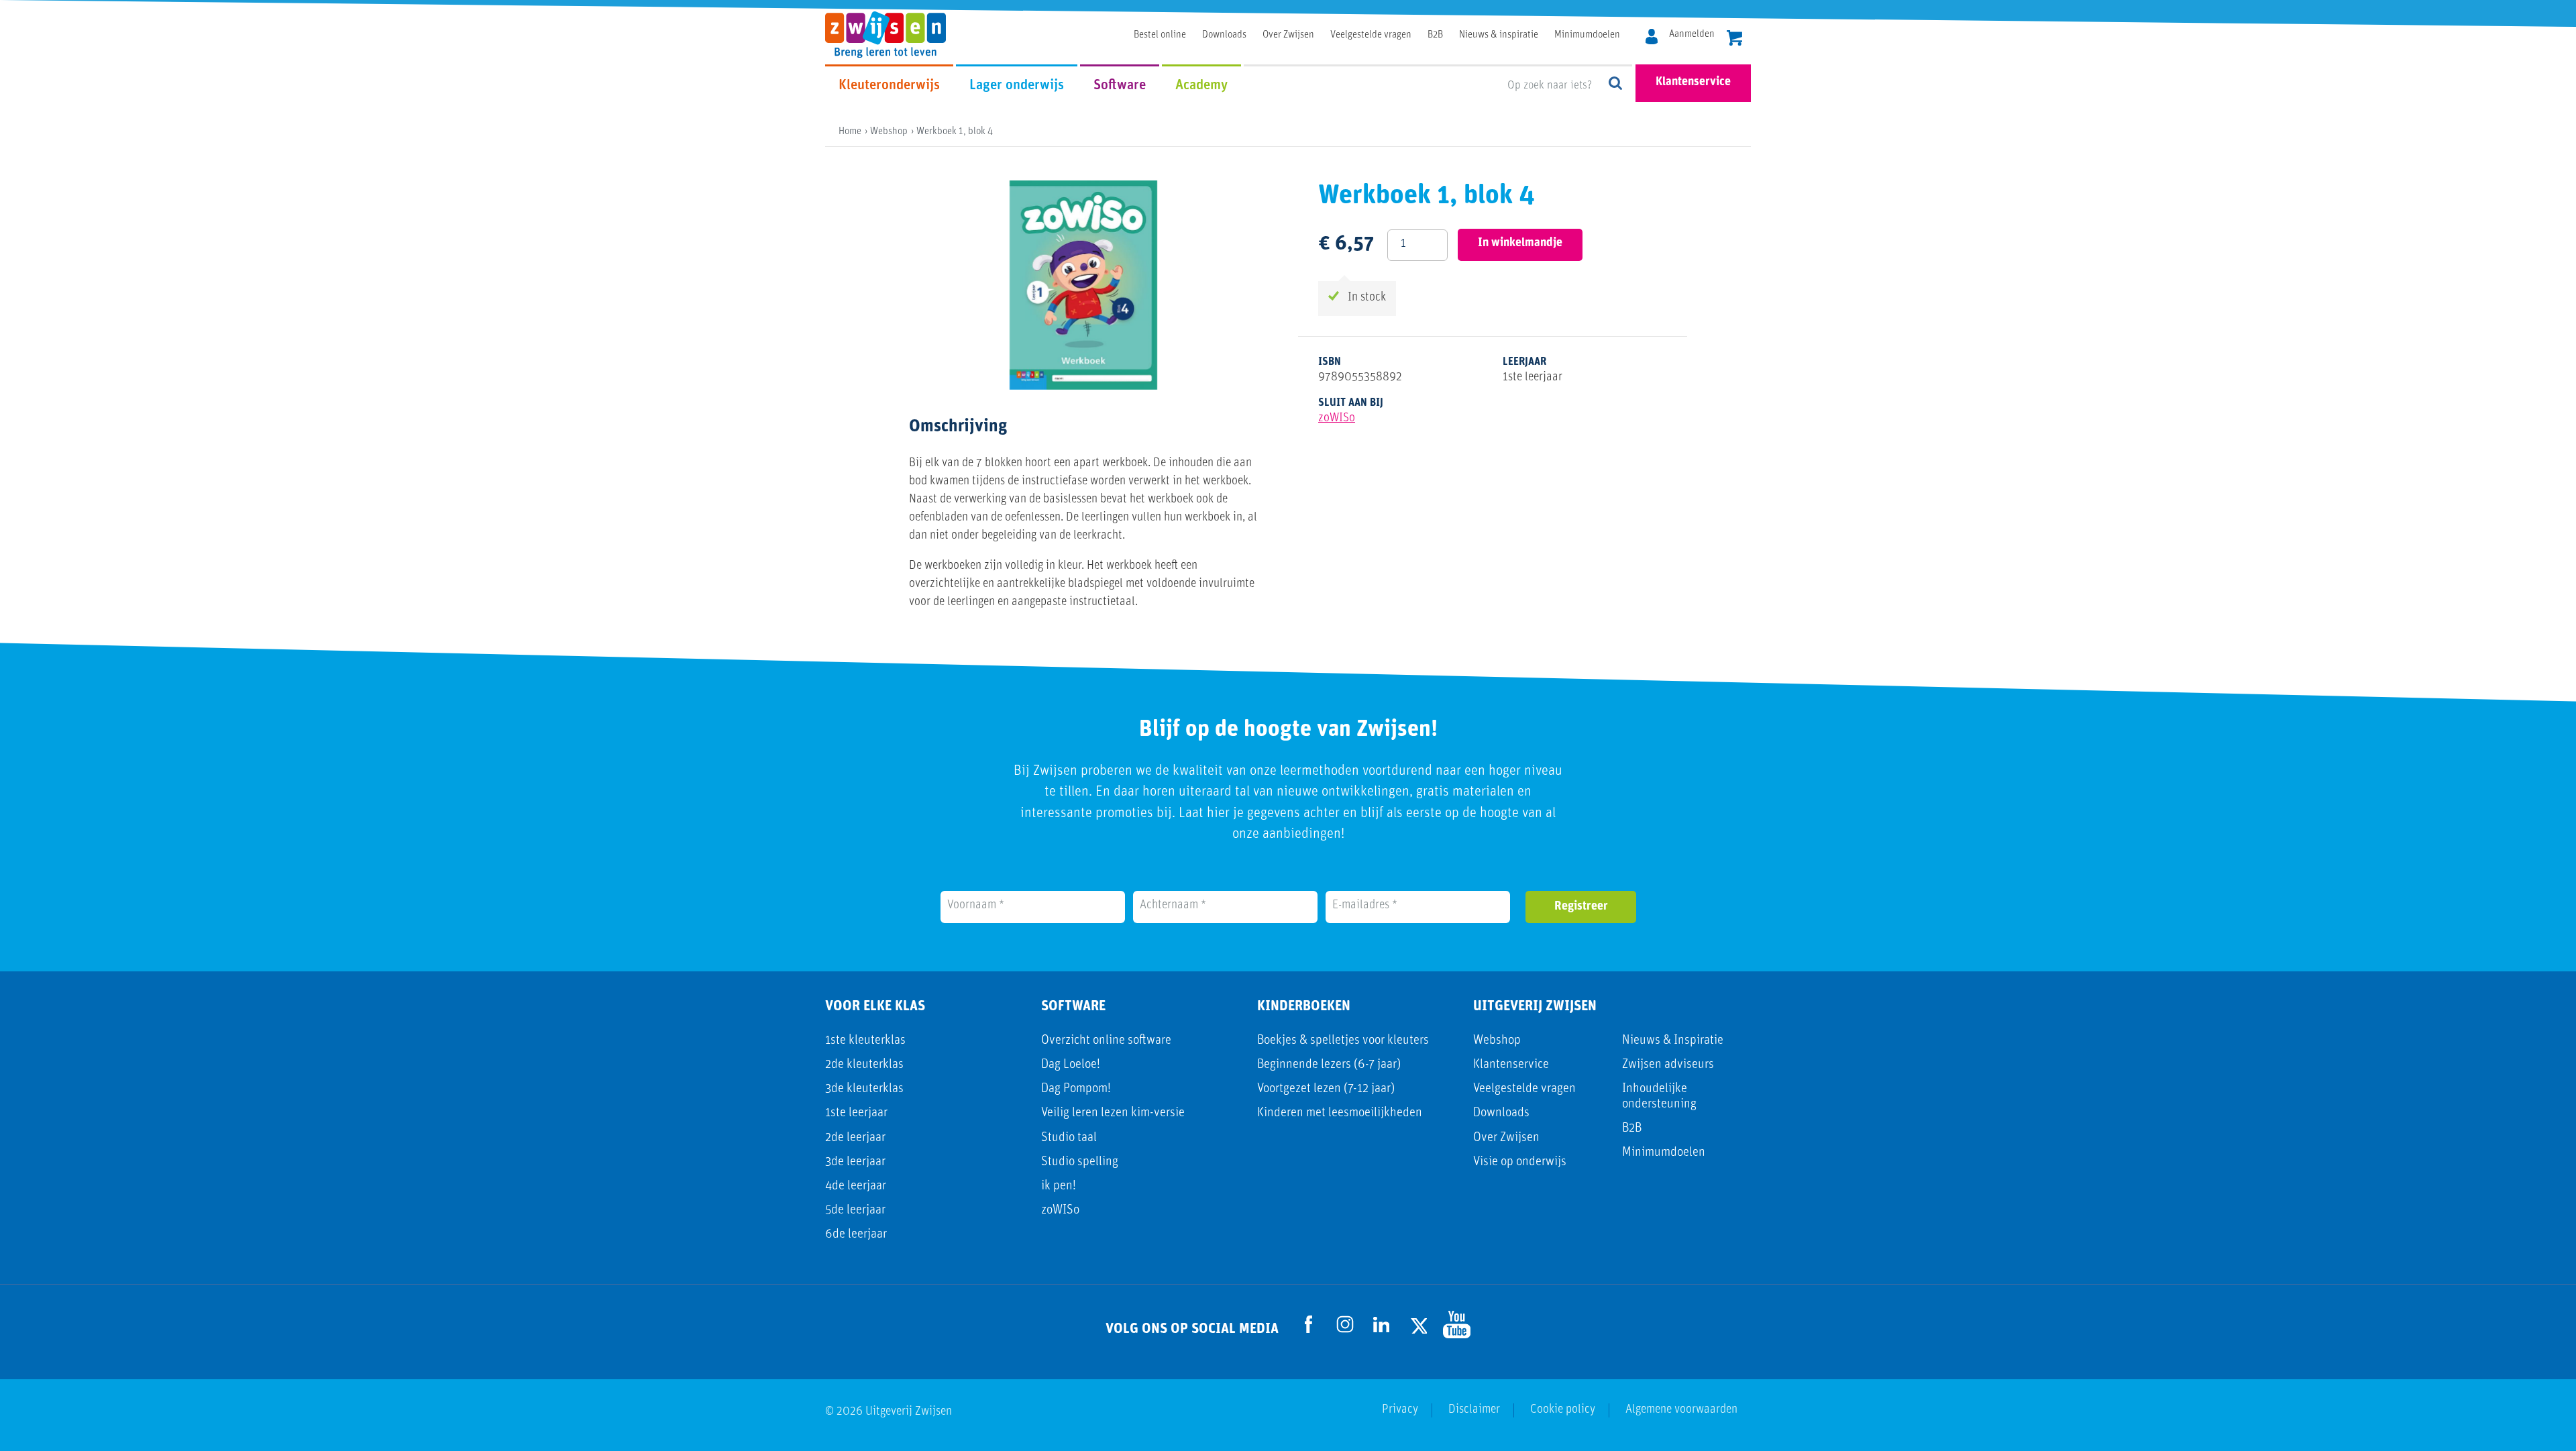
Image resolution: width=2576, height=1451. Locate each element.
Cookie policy (1563, 1410)
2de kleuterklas (864, 1065)
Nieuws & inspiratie (1499, 35)
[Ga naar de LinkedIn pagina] (1381, 1325)
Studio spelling (1080, 1162)
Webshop (1497, 1041)
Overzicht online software (1106, 1041)
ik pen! (1059, 1186)
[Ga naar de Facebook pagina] (1309, 1324)
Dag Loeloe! (1071, 1065)
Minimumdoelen (1587, 35)
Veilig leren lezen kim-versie (1113, 1113)
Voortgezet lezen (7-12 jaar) (1326, 1089)
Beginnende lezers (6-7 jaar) (1329, 1065)
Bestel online (1160, 35)
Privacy (1400, 1410)
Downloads (1224, 35)
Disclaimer (1474, 1410)
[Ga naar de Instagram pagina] (1345, 1324)
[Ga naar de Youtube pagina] (1454, 1325)
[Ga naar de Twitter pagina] (1417, 1325)
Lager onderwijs (1017, 86)
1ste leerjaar (856, 1113)
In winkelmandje (1520, 244)
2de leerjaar (855, 1138)
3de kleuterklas (864, 1089)
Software (1120, 86)
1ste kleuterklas (865, 1041)
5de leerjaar (855, 1211)
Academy (1201, 86)
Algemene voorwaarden (1681, 1410)
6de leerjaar (856, 1235)
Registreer (1581, 907)
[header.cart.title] (1734, 37)
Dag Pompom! (1076, 1089)
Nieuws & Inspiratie (1673, 1041)
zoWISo (1337, 419)
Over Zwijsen (1288, 35)
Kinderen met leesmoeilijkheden (1340, 1113)
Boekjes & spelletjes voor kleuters (1343, 1041)
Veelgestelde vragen (1371, 35)
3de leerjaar (855, 1162)
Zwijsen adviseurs (1668, 1065)
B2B (1435, 35)
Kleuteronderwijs (889, 86)
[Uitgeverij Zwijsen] (892, 34)
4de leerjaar (856, 1186)
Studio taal (1069, 1138)
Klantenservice (1693, 83)
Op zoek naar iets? (1616, 85)
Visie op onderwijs (1520, 1162)
